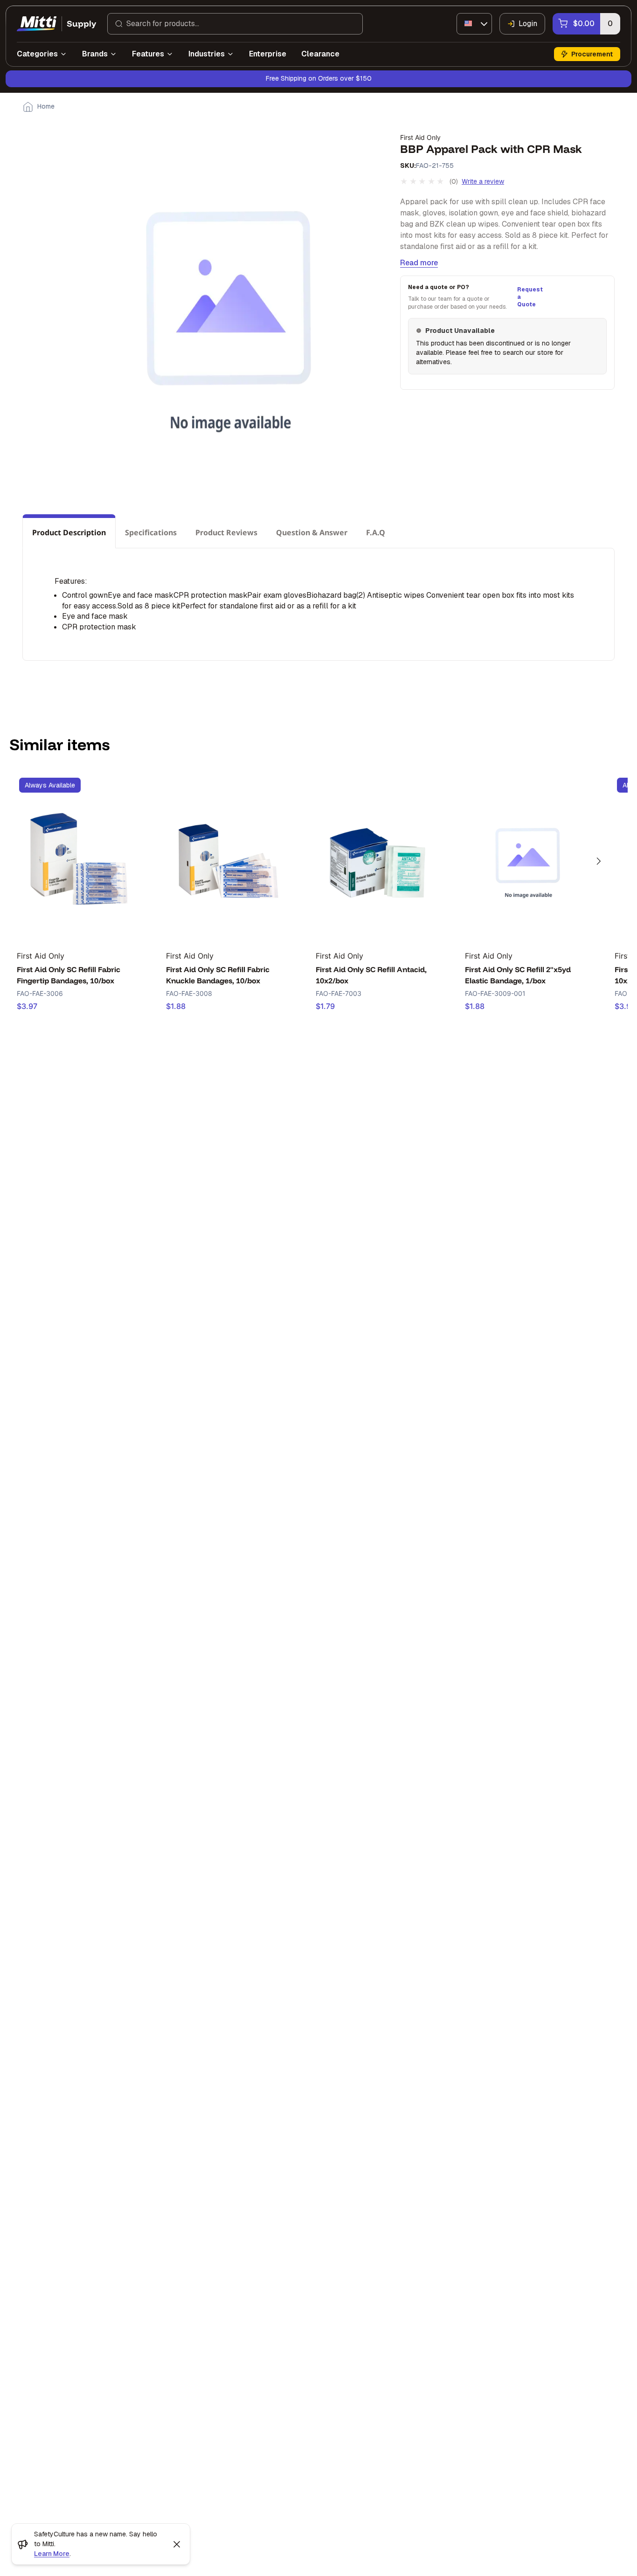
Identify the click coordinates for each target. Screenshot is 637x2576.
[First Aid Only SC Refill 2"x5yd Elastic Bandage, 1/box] (527, 856)
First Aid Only (420, 137)
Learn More (52, 2554)
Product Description (69, 532)
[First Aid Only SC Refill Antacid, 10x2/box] (378, 856)
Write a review (483, 181)
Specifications (151, 532)
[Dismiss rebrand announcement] (177, 2544)
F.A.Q (376, 532)
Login (528, 24)
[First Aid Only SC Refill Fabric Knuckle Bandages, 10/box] (228, 856)
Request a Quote (529, 297)
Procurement (592, 54)
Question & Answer (312, 532)
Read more (419, 263)
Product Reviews (226, 532)
